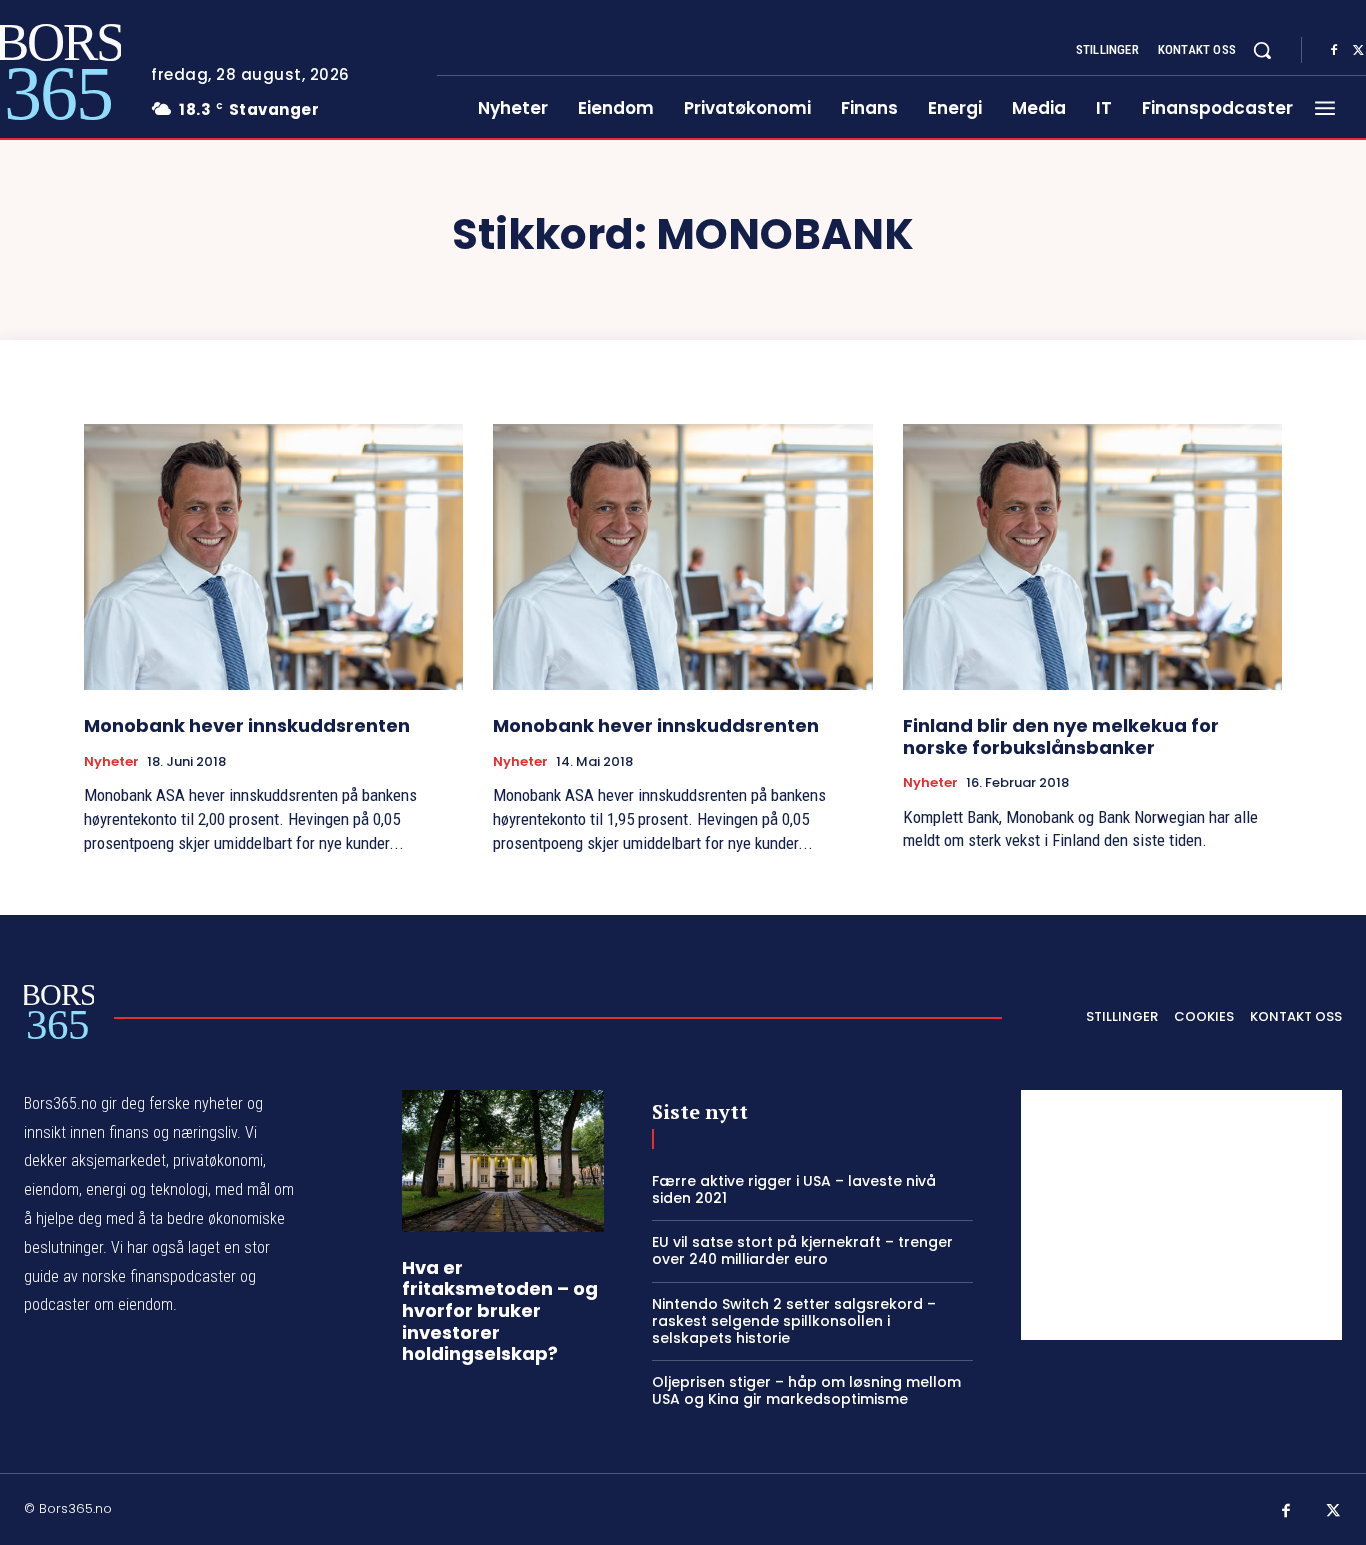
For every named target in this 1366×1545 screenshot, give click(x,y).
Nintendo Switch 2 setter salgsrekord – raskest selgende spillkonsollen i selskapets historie (794, 1321)
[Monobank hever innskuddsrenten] (273, 557)
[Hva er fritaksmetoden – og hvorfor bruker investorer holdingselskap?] (503, 1161)
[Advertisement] (1181, 1215)
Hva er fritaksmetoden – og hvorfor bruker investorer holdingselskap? (500, 1310)
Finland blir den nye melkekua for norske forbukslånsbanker (1061, 736)
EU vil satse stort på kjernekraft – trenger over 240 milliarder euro (802, 1250)
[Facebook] (1334, 51)
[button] (1262, 50)
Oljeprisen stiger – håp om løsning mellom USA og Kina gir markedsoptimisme (806, 1390)
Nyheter (111, 762)
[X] (1334, 1512)
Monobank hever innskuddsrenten (247, 725)
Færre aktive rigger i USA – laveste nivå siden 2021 (794, 1189)
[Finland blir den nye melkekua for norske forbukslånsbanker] (1092, 557)
